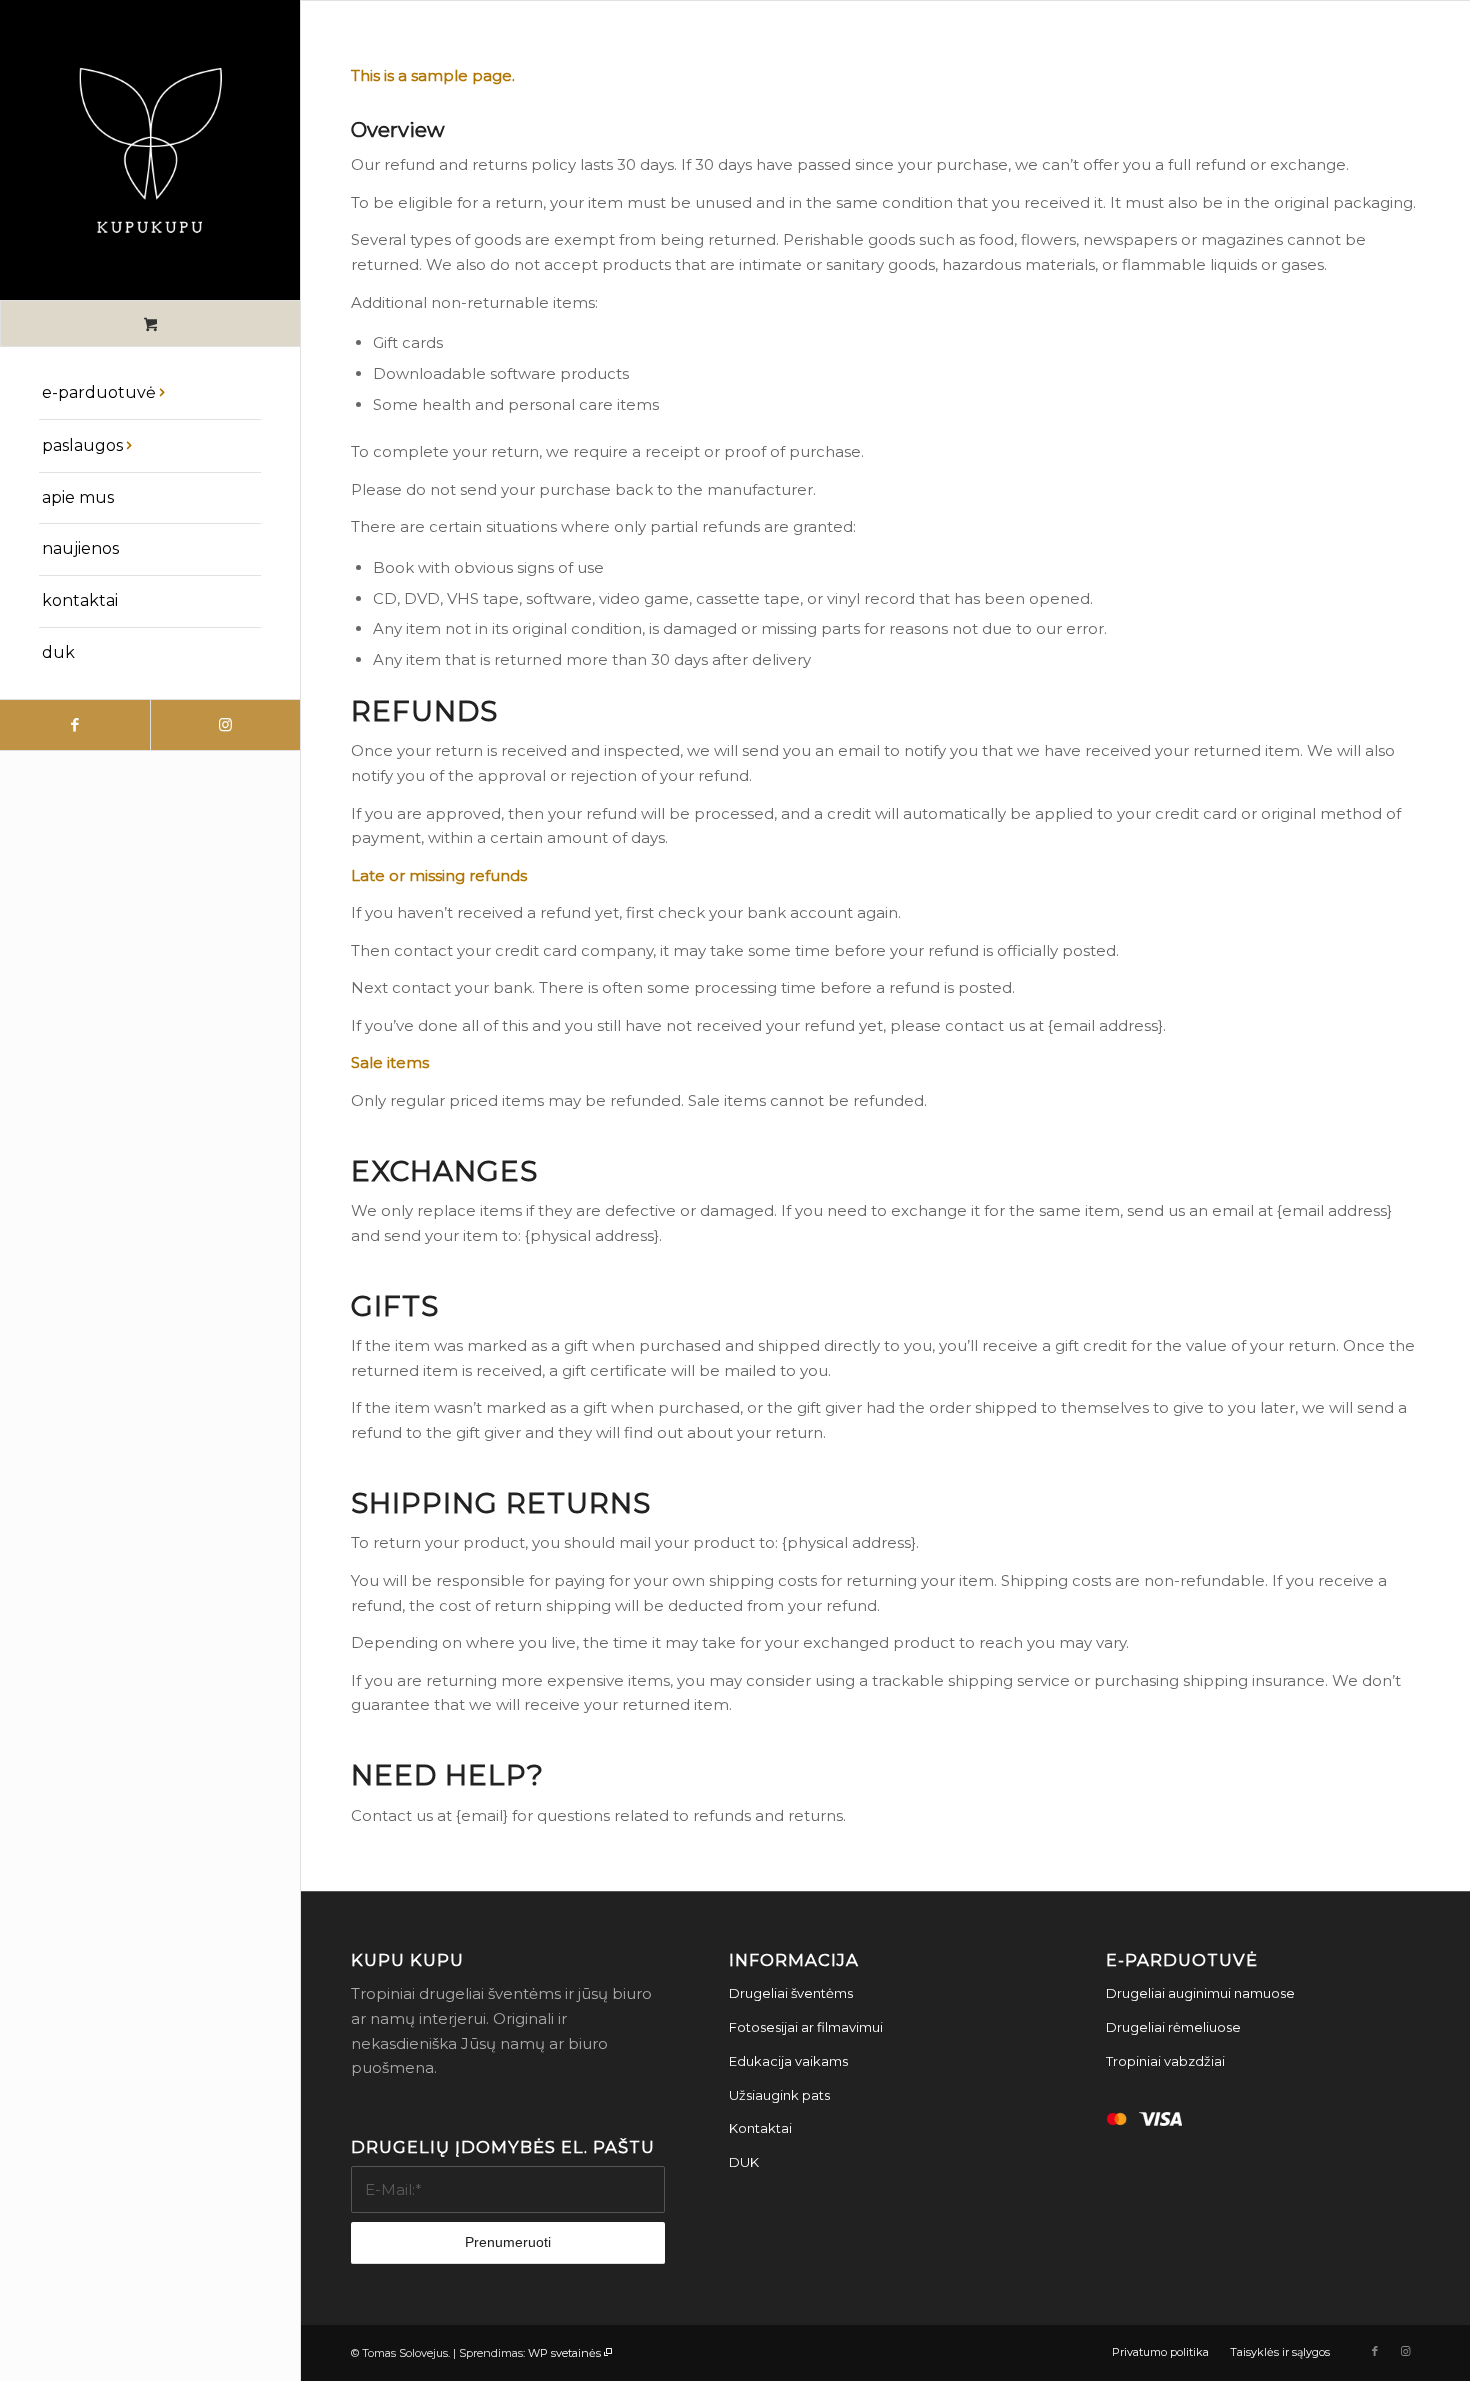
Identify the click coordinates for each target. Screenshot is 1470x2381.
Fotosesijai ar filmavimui (806, 2027)
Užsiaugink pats (779, 2095)
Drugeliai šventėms (791, 1993)
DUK (744, 2162)
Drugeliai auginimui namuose (1200, 1993)
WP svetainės (564, 2353)
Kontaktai (760, 2128)
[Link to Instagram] (225, 725)
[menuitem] (150, 393)
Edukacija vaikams (788, 2061)
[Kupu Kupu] (150, 150)
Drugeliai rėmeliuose (1173, 2027)
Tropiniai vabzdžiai (1165, 2061)
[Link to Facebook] (75, 725)
